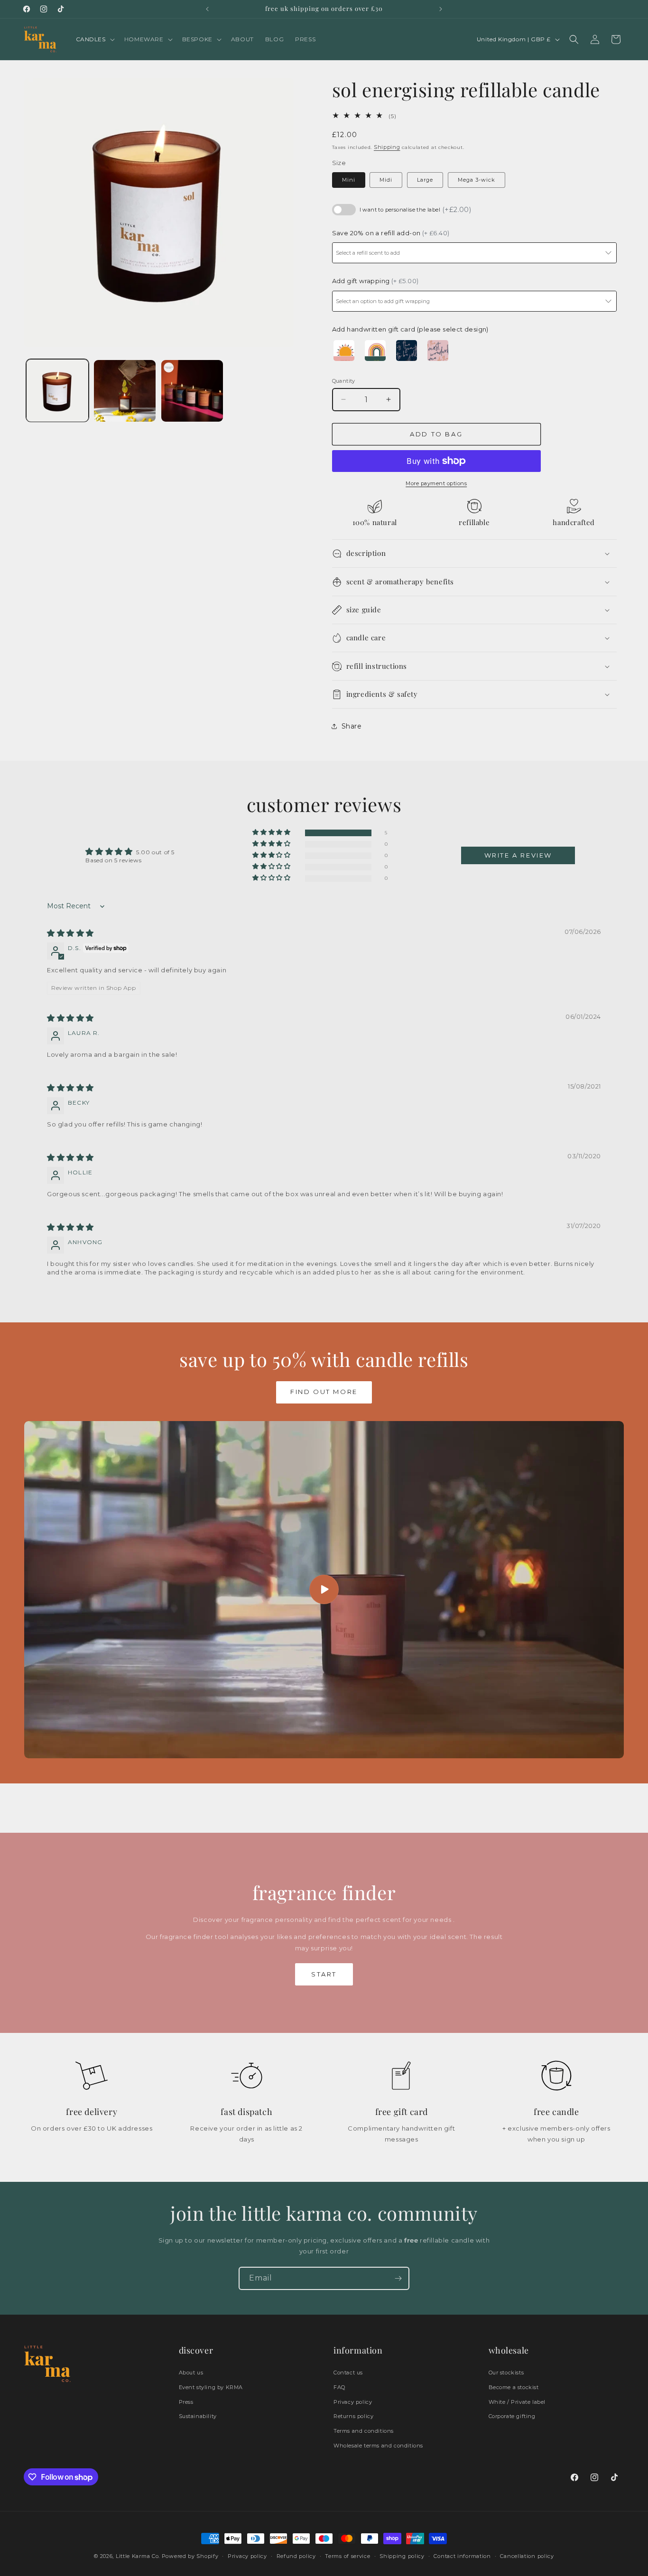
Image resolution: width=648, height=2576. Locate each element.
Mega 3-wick (477, 180)
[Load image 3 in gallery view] (192, 391)
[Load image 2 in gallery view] (125, 391)
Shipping (387, 147)
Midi (386, 180)
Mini (349, 180)
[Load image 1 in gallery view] (57, 391)
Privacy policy (353, 2402)
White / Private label (517, 2402)
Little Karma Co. (138, 2556)
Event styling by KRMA (211, 2387)
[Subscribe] (398, 2278)
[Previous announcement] (207, 9)
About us (191, 2373)
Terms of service (347, 2556)
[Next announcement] (441, 9)
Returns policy (353, 2416)
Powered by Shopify (190, 2556)
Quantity (344, 381)
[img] (70, 933)
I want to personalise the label (416, 210)
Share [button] (352, 726)
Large (425, 180)
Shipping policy (402, 2556)
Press (186, 2402)
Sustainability (198, 2416)
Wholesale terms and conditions (378, 2446)
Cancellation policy (527, 2556)
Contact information (462, 2556)
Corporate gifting (512, 2416)
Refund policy (296, 2556)
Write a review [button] (518, 855)
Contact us (348, 2373)
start (324, 1974)
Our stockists (506, 2373)
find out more (324, 1392)
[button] (94, 39)
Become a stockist (514, 2387)
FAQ (339, 2387)
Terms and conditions (364, 2431)
